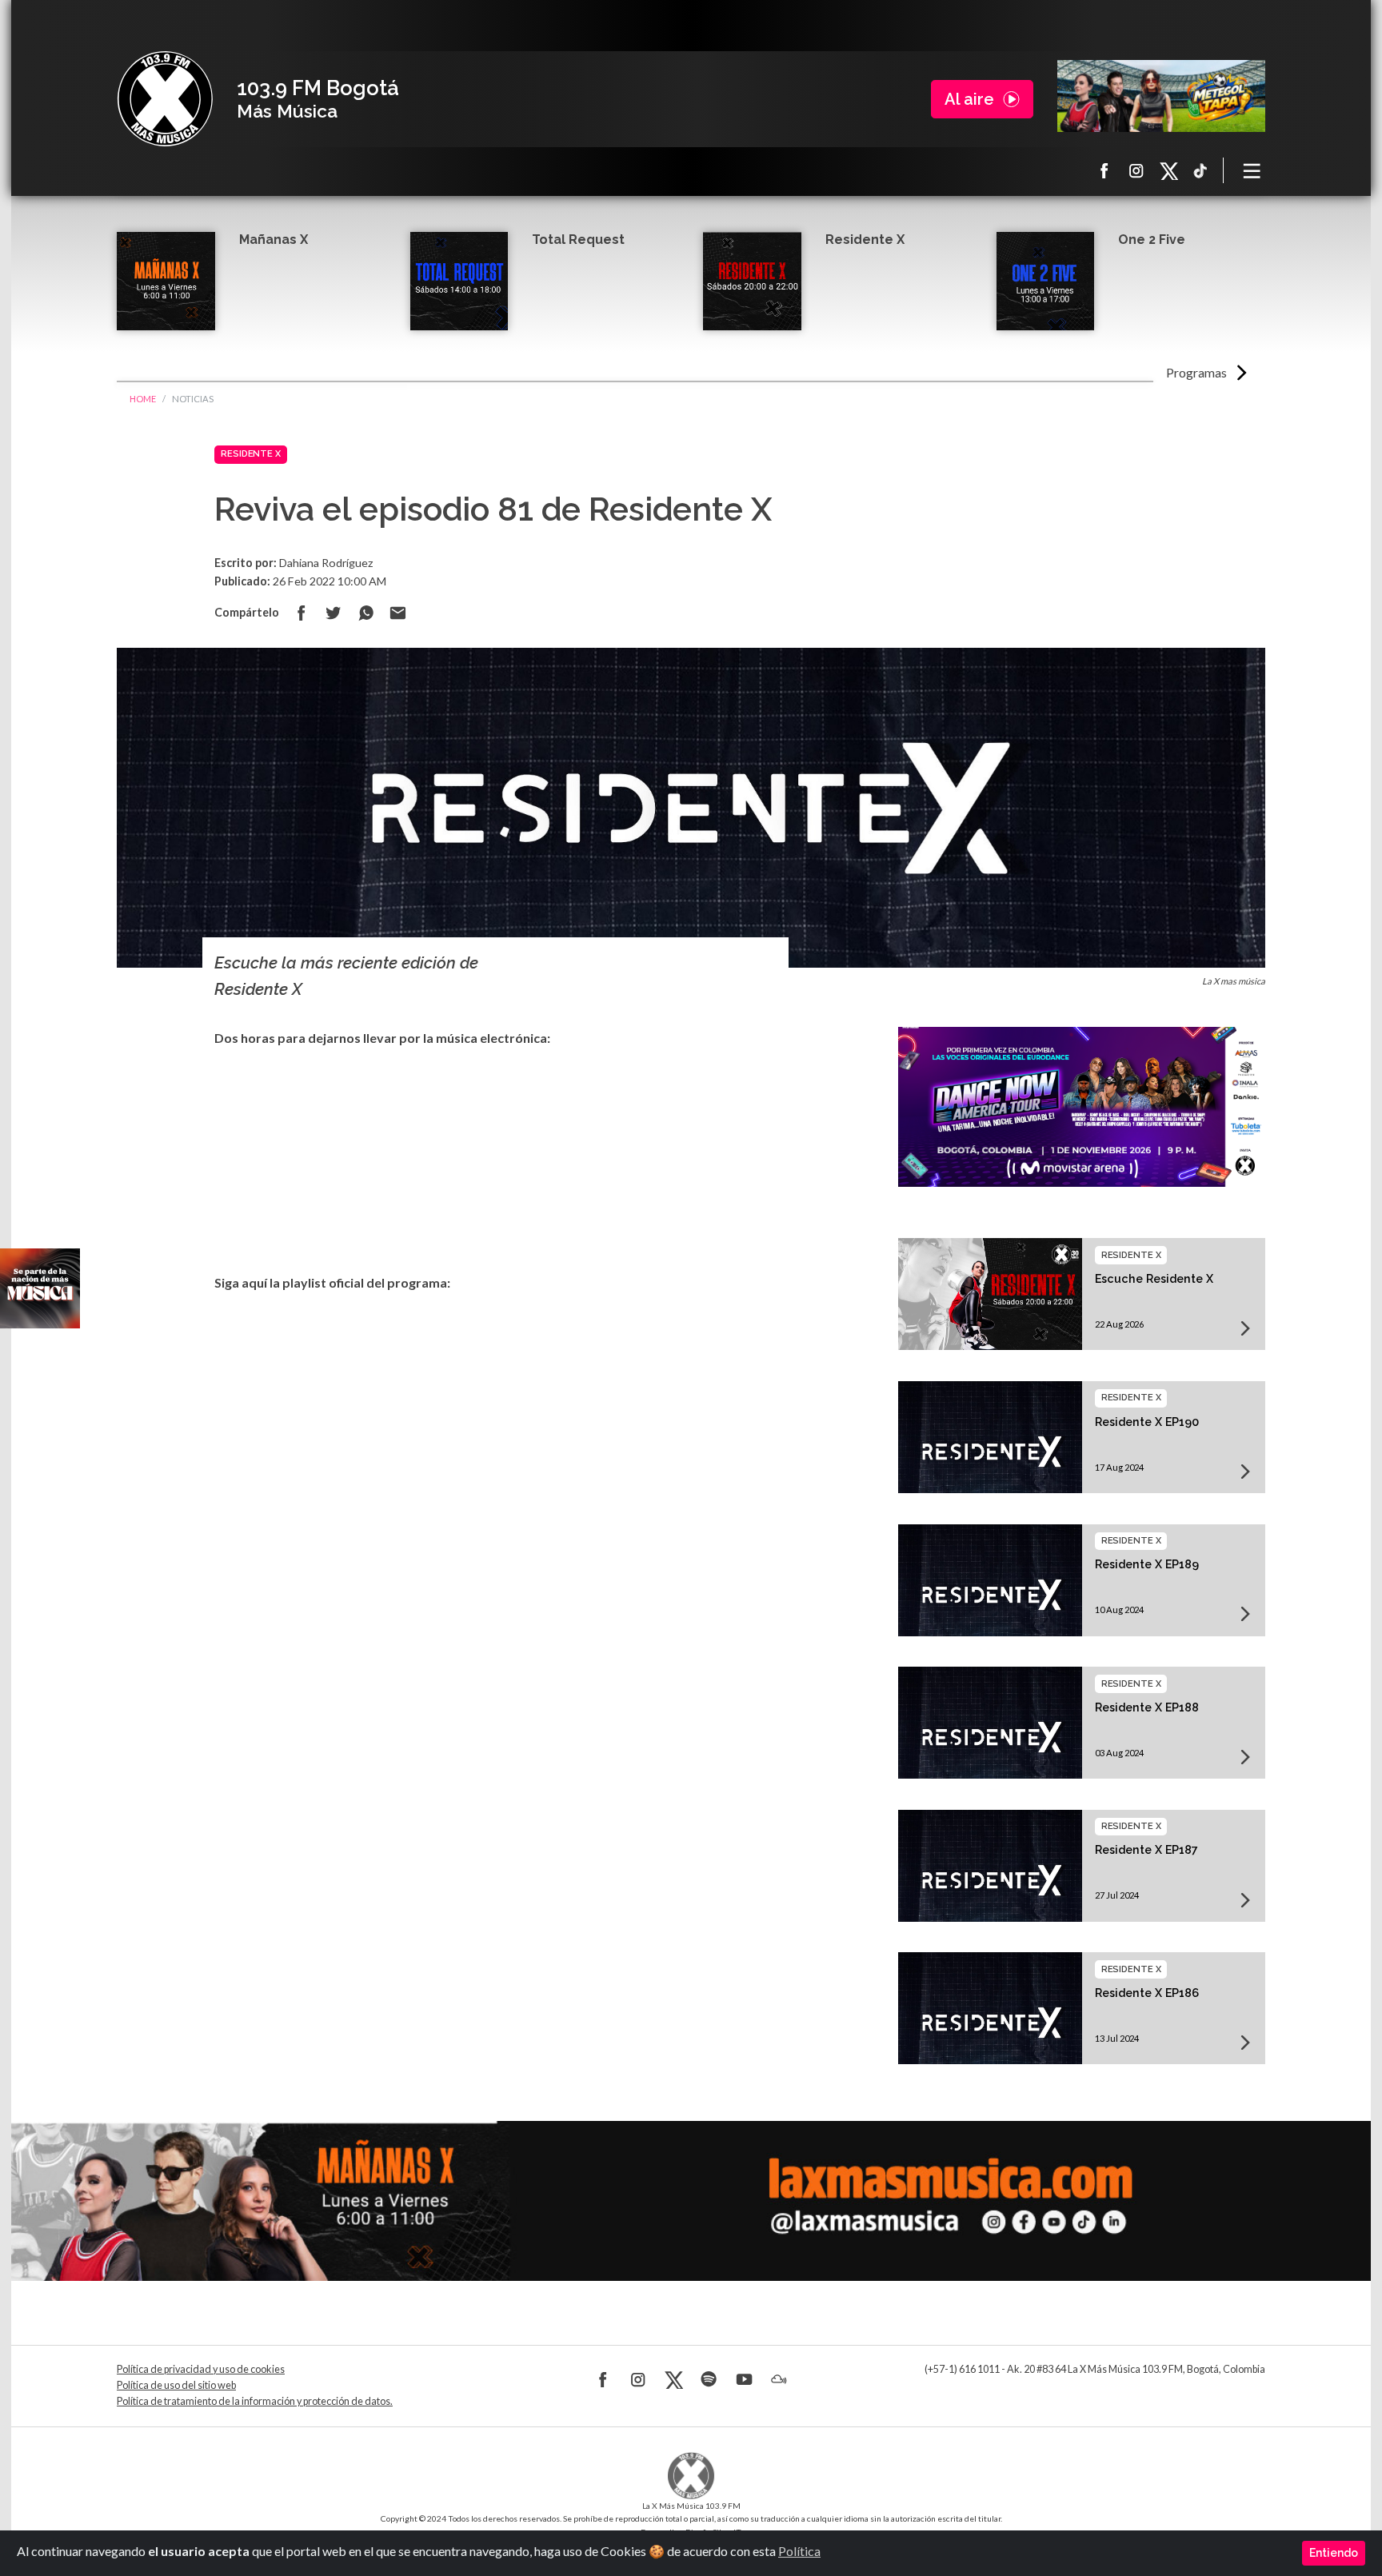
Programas (1196, 372)
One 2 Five (1152, 240)
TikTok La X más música (1200, 170)
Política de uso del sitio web (176, 2385)
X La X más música (1168, 170)
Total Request (578, 240)
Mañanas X (274, 240)
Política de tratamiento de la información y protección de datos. (255, 2401)
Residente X (865, 240)
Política (799, 2551)
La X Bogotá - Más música (165, 99)
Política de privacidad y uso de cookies (201, 2369)
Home (143, 399)
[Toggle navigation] (1252, 170)
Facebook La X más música (1104, 170)
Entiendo (1334, 2553)
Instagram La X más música (1136, 170)
